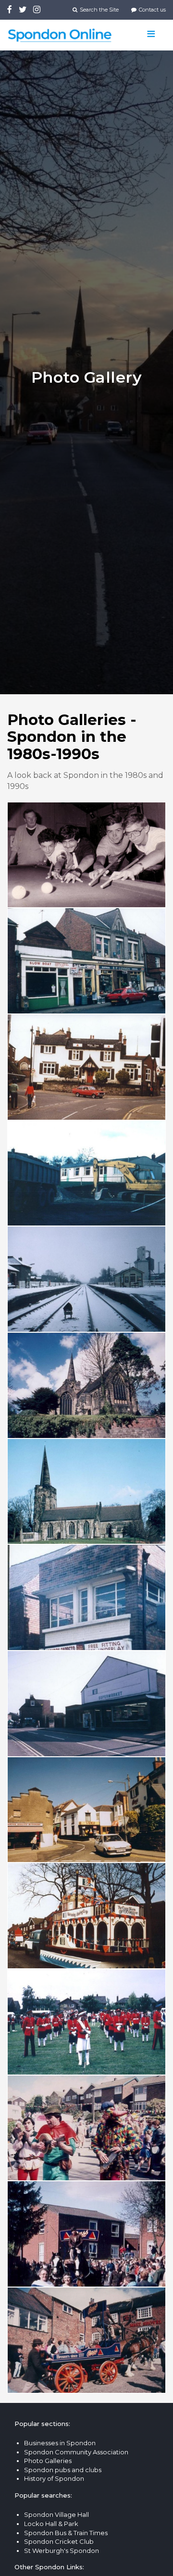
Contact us (152, 10)
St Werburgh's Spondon (62, 2551)
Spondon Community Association (76, 2452)
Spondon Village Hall (56, 2514)
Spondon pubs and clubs (63, 2470)
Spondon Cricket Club (59, 2541)
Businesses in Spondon (60, 2443)
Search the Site (99, 10)
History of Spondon (54, 2478)
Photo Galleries (48, 2461)
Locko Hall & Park (51, 2524)
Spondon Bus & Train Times (66, 2533)
